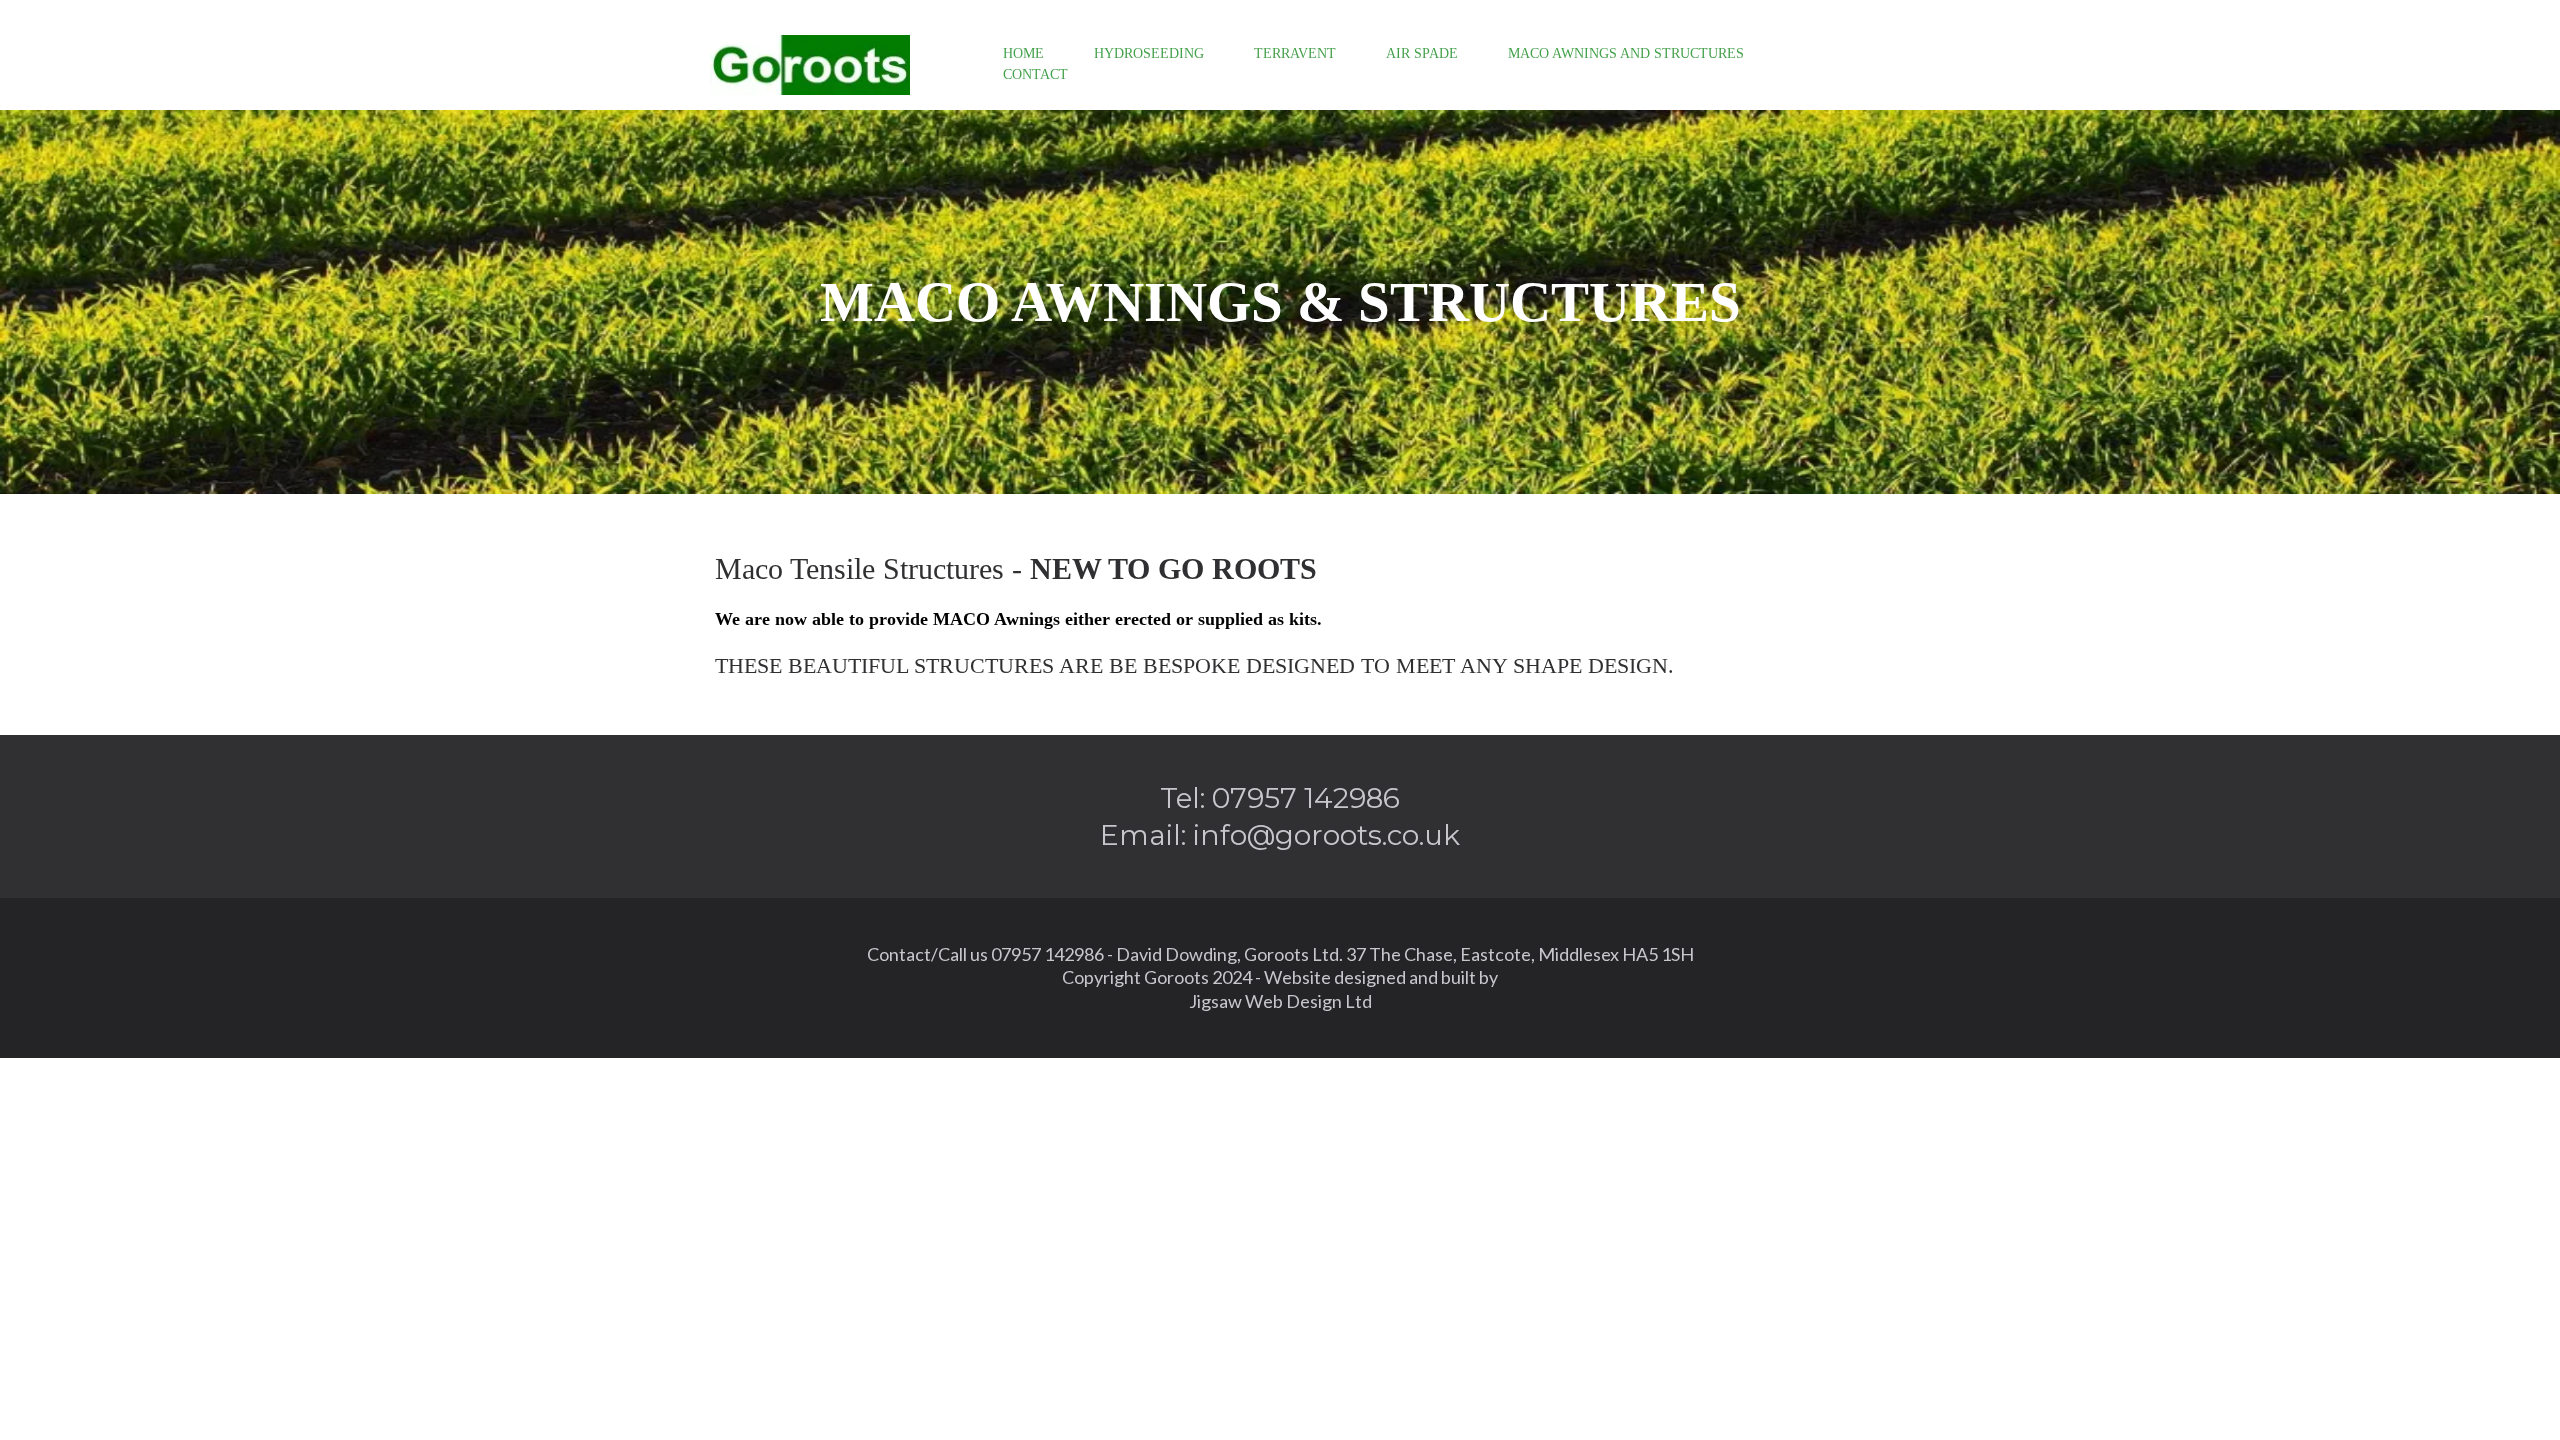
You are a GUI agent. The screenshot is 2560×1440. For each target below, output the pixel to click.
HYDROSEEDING (1149, 53)
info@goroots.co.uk (1326, 835)
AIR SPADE (1422, 53)
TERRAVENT (1295, 53)
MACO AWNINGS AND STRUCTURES (1626, 53)
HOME (1023, 53)
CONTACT (1035, 74)
